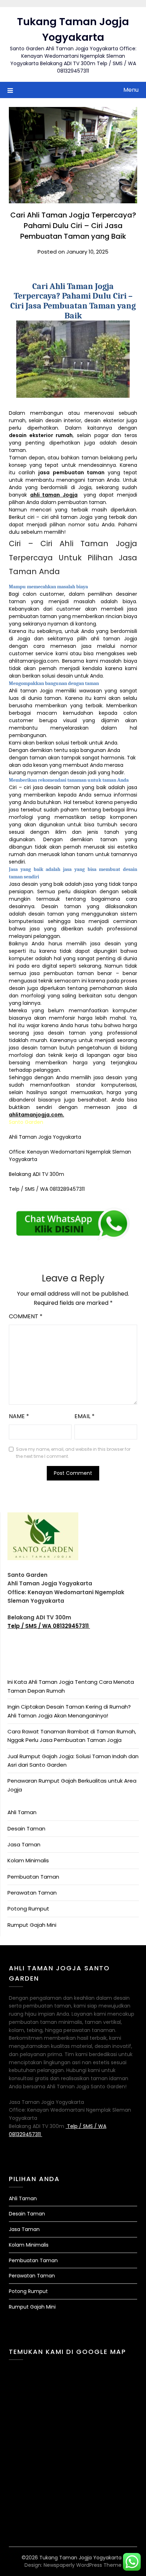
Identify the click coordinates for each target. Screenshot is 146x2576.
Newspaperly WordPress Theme (83, 2565)
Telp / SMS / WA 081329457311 (49, 1626)
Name (19, 1416)
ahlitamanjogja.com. (36, 1115)
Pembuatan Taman (33, 1877)
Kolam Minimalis (28, 1860)
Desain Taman (26, 1828)
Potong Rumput (28, 1909)
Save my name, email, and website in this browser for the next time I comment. (73, 1453)
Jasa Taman (24, 1844)
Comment (26, 1316)
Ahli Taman (22, 1812)
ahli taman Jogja (54, 495)
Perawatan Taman (32, 1893)
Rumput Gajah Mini (32, 1925)
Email (85, 1416)
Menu (131, 90)
